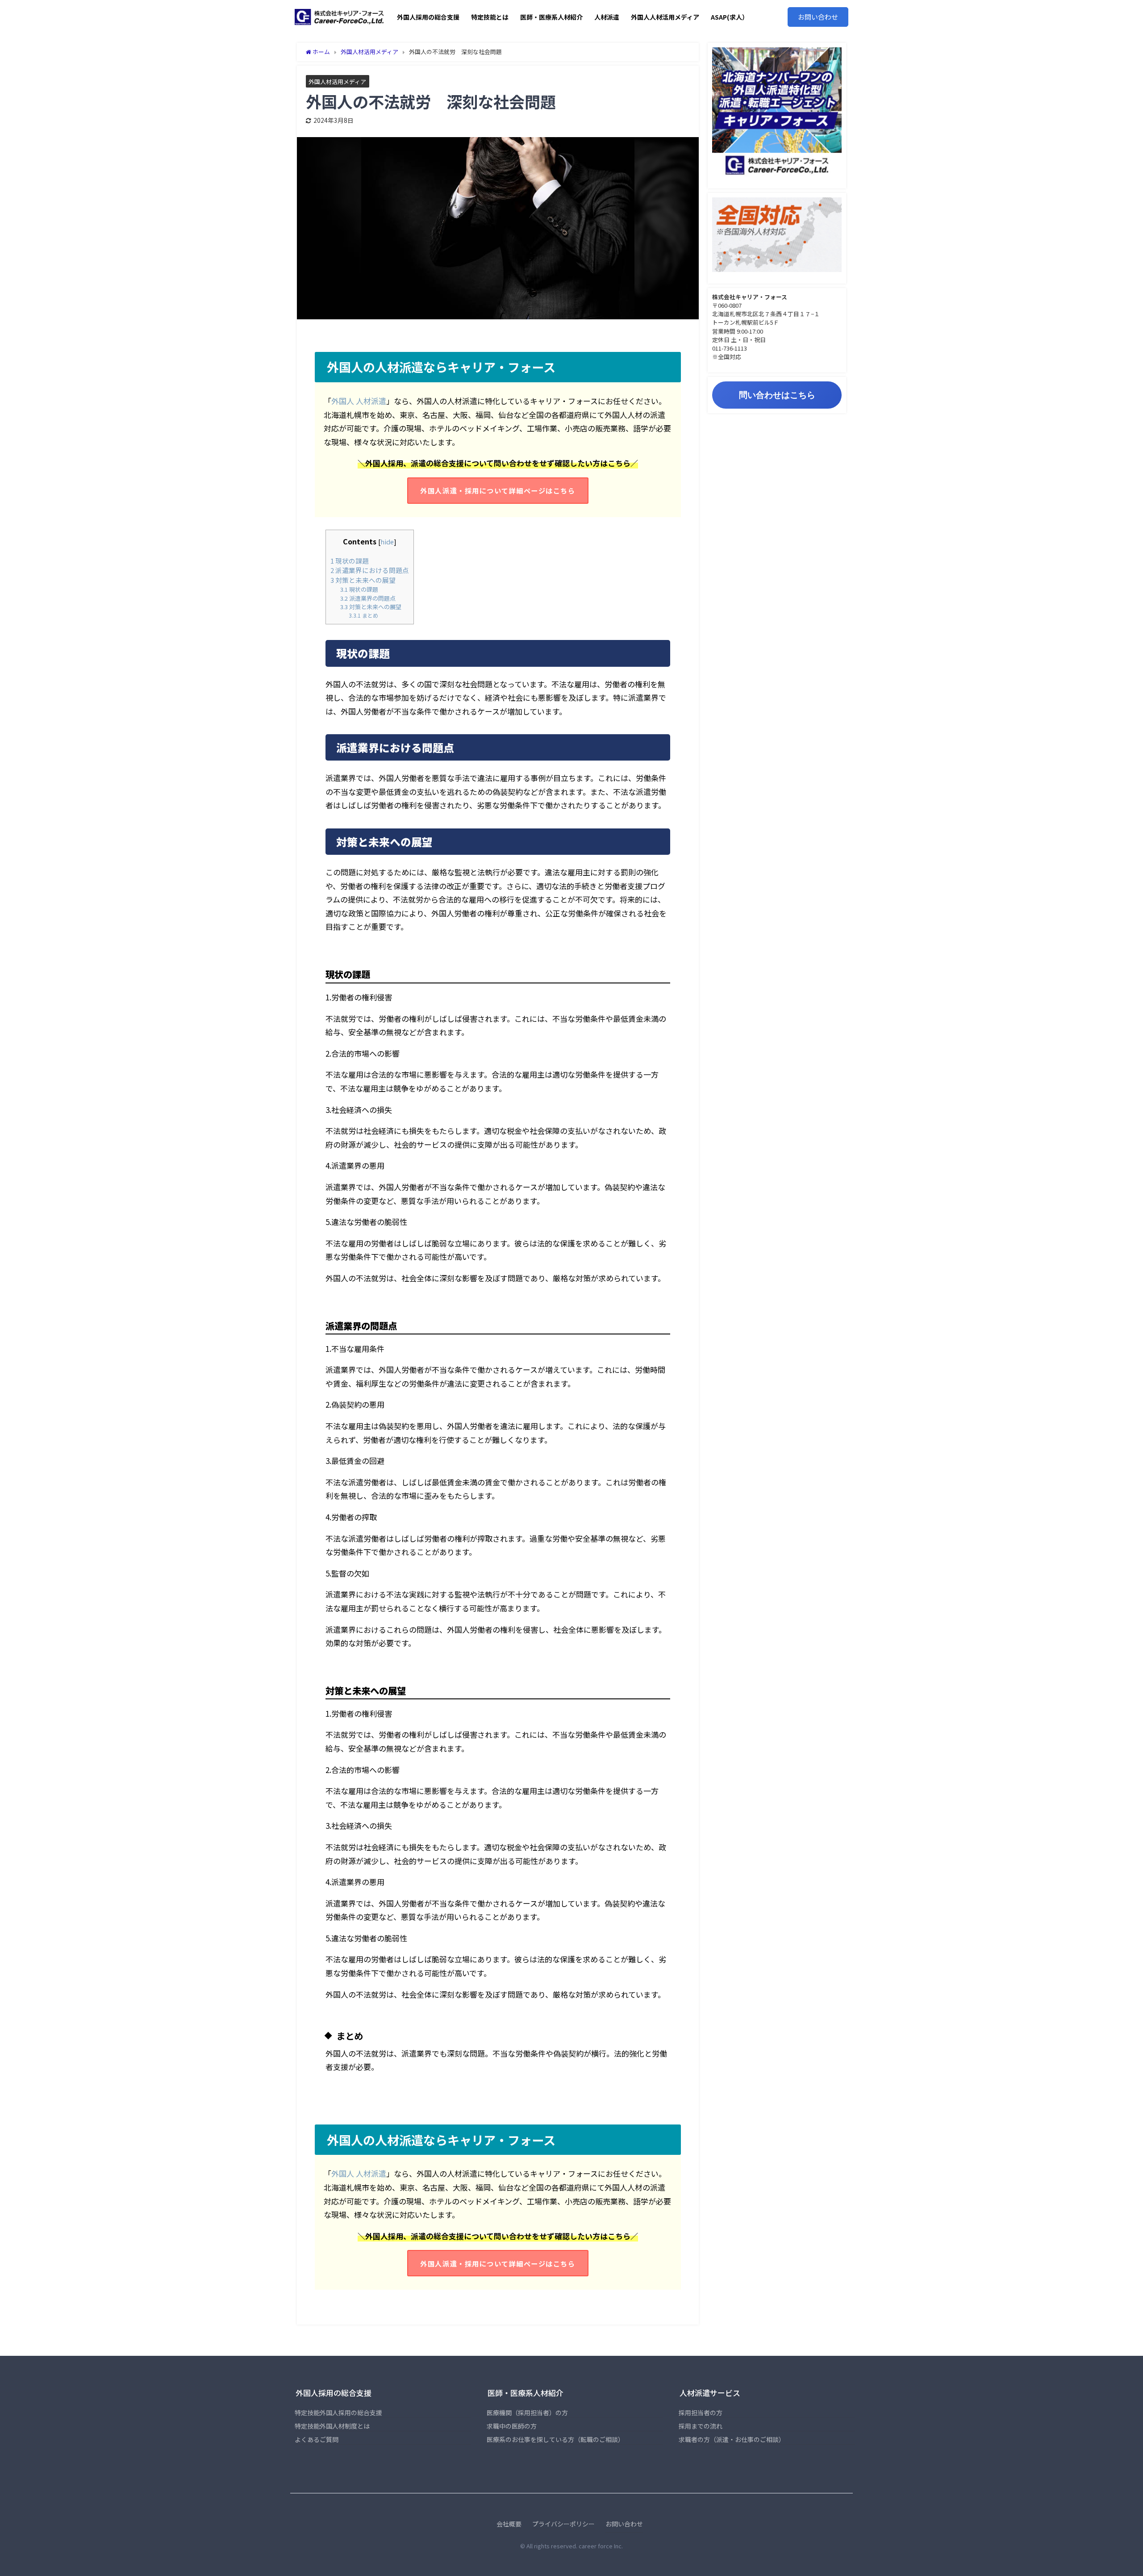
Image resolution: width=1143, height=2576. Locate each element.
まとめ (363, 615)
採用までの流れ (701, 2426)
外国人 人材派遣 (359, 401)
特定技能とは (490, 17)
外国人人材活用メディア (665, 17)
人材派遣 (607, 17)
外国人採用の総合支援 (428, 17)
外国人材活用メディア (337, 82)
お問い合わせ (818, 17)
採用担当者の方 (701, 2413)
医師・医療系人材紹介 (551, 17)
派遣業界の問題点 (368, 598)
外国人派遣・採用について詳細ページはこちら (498, 490)
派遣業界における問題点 (370, 570)
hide (387, 542)
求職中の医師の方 (512, 2426)
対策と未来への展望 (363, 580)
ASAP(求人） (730, 17)
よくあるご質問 (317, 2439)
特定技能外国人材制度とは (332, 2426)
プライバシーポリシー (563, 2524)
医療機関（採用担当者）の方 (527, 2413)
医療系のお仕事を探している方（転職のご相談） (555, 2439)
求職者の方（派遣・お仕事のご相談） (732, 2439)
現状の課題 (350, 561)
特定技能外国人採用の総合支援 (338, 2413)
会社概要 (509, 2524)
